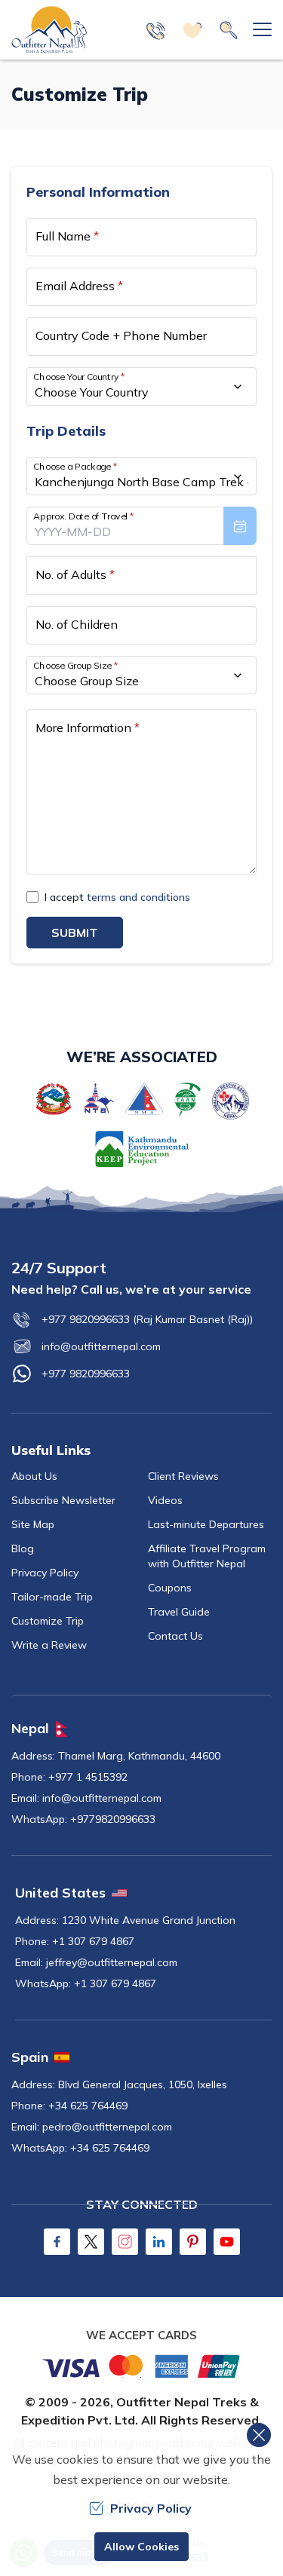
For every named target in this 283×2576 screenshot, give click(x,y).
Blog (23, 1548)
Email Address (79, 286)
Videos (165, 1500)
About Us (34, 1476)
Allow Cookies (141, 2547)
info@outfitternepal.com (101, 1346)
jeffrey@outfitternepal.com (112, 1962)
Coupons (170, 1588)
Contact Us (175, 1636)
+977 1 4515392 (88, 1777)
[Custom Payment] (141, 2366)
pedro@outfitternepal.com (107, 2127)
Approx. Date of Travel (84, 516)
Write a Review (49, 1645)
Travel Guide (179, 1612)
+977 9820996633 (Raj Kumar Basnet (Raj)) (147, 1319)
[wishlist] (192, 30)
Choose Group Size (75, 665)
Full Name (67, 236)
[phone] (156, 30)
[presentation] (141, 526)
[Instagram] (125, 2242)
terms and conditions (138, 897)
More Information (88, 727)
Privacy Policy (45, 1573)
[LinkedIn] (159, 2242)
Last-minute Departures (206, 1524)
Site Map (33, 1524)
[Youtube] (227, 2242)
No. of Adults (75, 574)
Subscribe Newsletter (63, 1500)
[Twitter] (91, 2242)
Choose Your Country (79, 377)
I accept (117, 897)
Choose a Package (75, 466)
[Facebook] (57, 2242)
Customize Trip (48, 1621)
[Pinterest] (193, 2242)
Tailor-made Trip (52, 1597)
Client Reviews (183, 1476)
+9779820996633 (113, 1819)
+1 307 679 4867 (93, 1941)
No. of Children (77, 624)
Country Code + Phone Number (121, 335)
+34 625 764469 (88, 2106)
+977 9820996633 (86, 1374)
